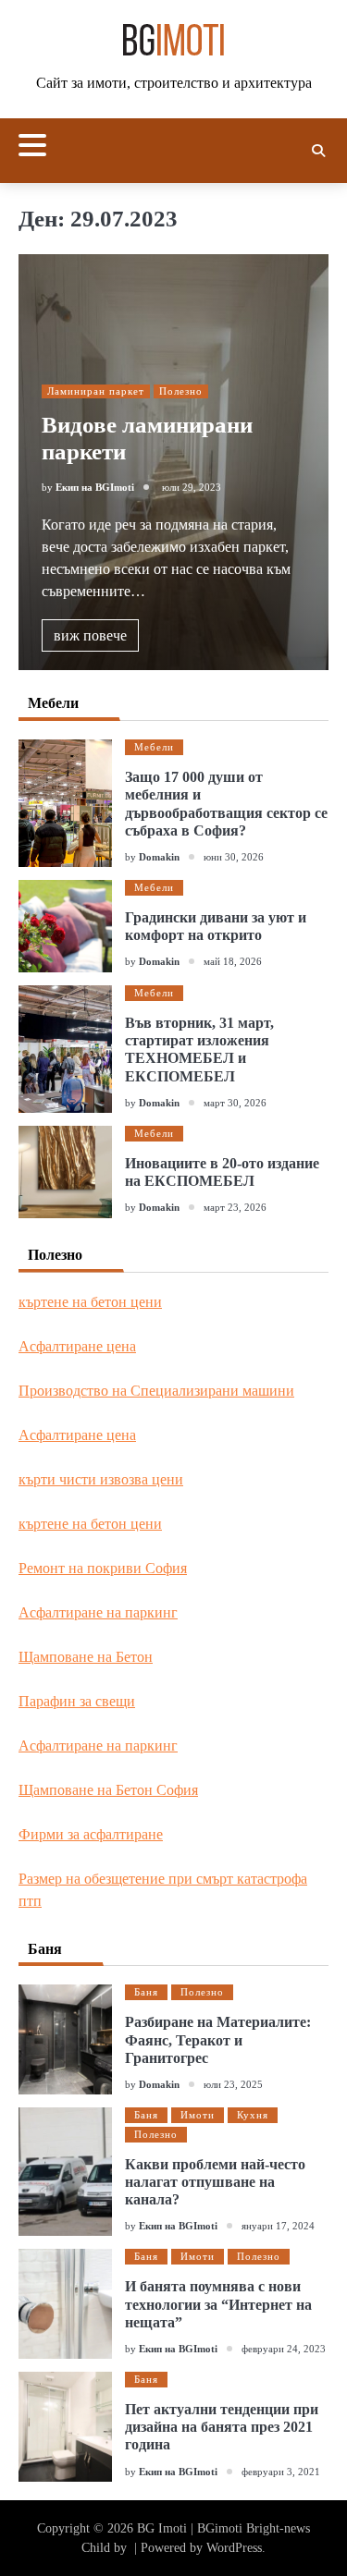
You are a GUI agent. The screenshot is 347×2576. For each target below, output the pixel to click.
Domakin (159, 857)
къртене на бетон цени (90, 1302)
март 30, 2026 (235, 1103)
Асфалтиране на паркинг (98, 1612)
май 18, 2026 (233, 961)
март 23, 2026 (235, 1207)
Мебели (154, 747)
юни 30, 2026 (234, 857)
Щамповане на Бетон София (108, 1790)
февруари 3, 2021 (281, 2472)
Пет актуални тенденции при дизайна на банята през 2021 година (222, 2427)
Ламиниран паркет (96, 391)
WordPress (234, 2548)
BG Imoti (162, 2528)
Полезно (181, 391)
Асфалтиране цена (77, 1346)
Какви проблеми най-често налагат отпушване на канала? (215, 2182)
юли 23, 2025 (233, 2084)
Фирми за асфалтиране (91, 1834)
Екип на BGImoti (95, 487)
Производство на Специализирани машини (156, 1391)
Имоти (198, 2115)
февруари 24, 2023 (284, 2349)
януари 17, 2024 (278, 2226)
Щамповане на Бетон (86, 1657)
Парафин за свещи (77, 1701)
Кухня (253, 2115)
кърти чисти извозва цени (101, 1479)
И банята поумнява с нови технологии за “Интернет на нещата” (218, 2304)
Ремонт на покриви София (103, 1568)
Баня (146, 1992)
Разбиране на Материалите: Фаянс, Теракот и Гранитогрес (218, 2039)
